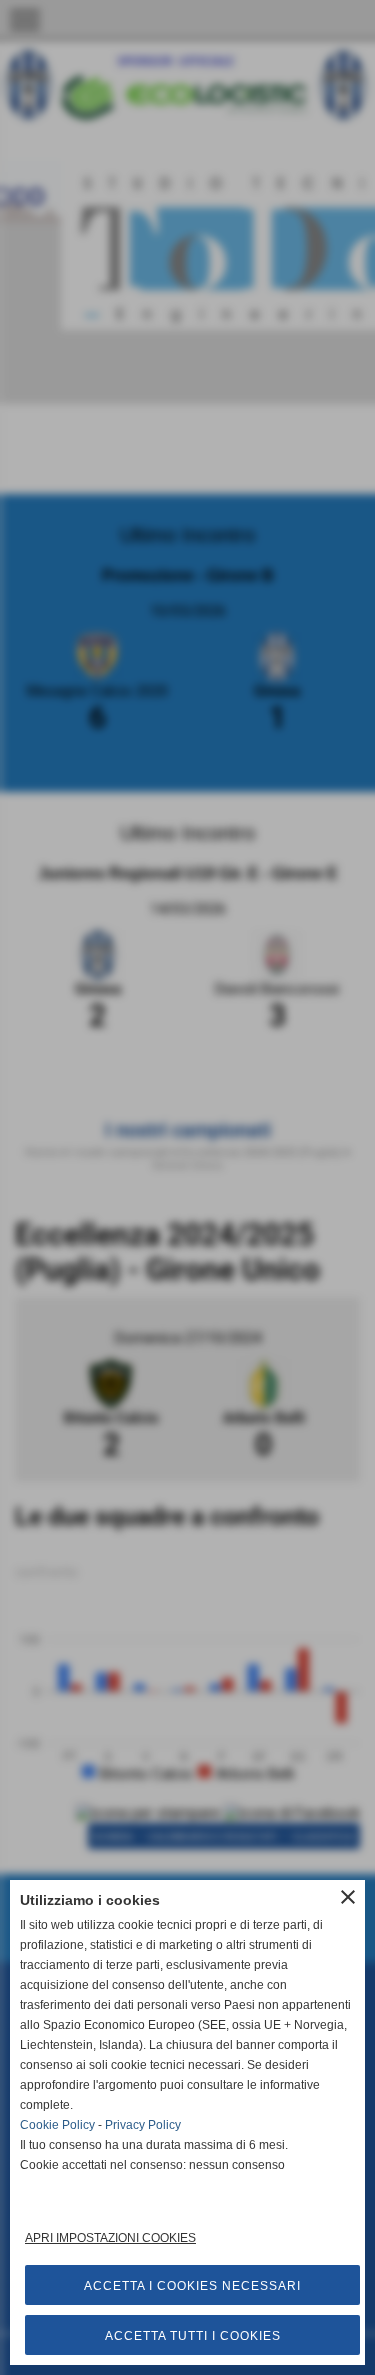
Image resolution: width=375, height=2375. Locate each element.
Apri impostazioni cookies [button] (110, 2238)
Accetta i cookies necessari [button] (192, 2286)
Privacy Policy (143, 2125)
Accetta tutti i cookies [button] (193, 2336)
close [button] (348, 1897)
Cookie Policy (57, 2125)
